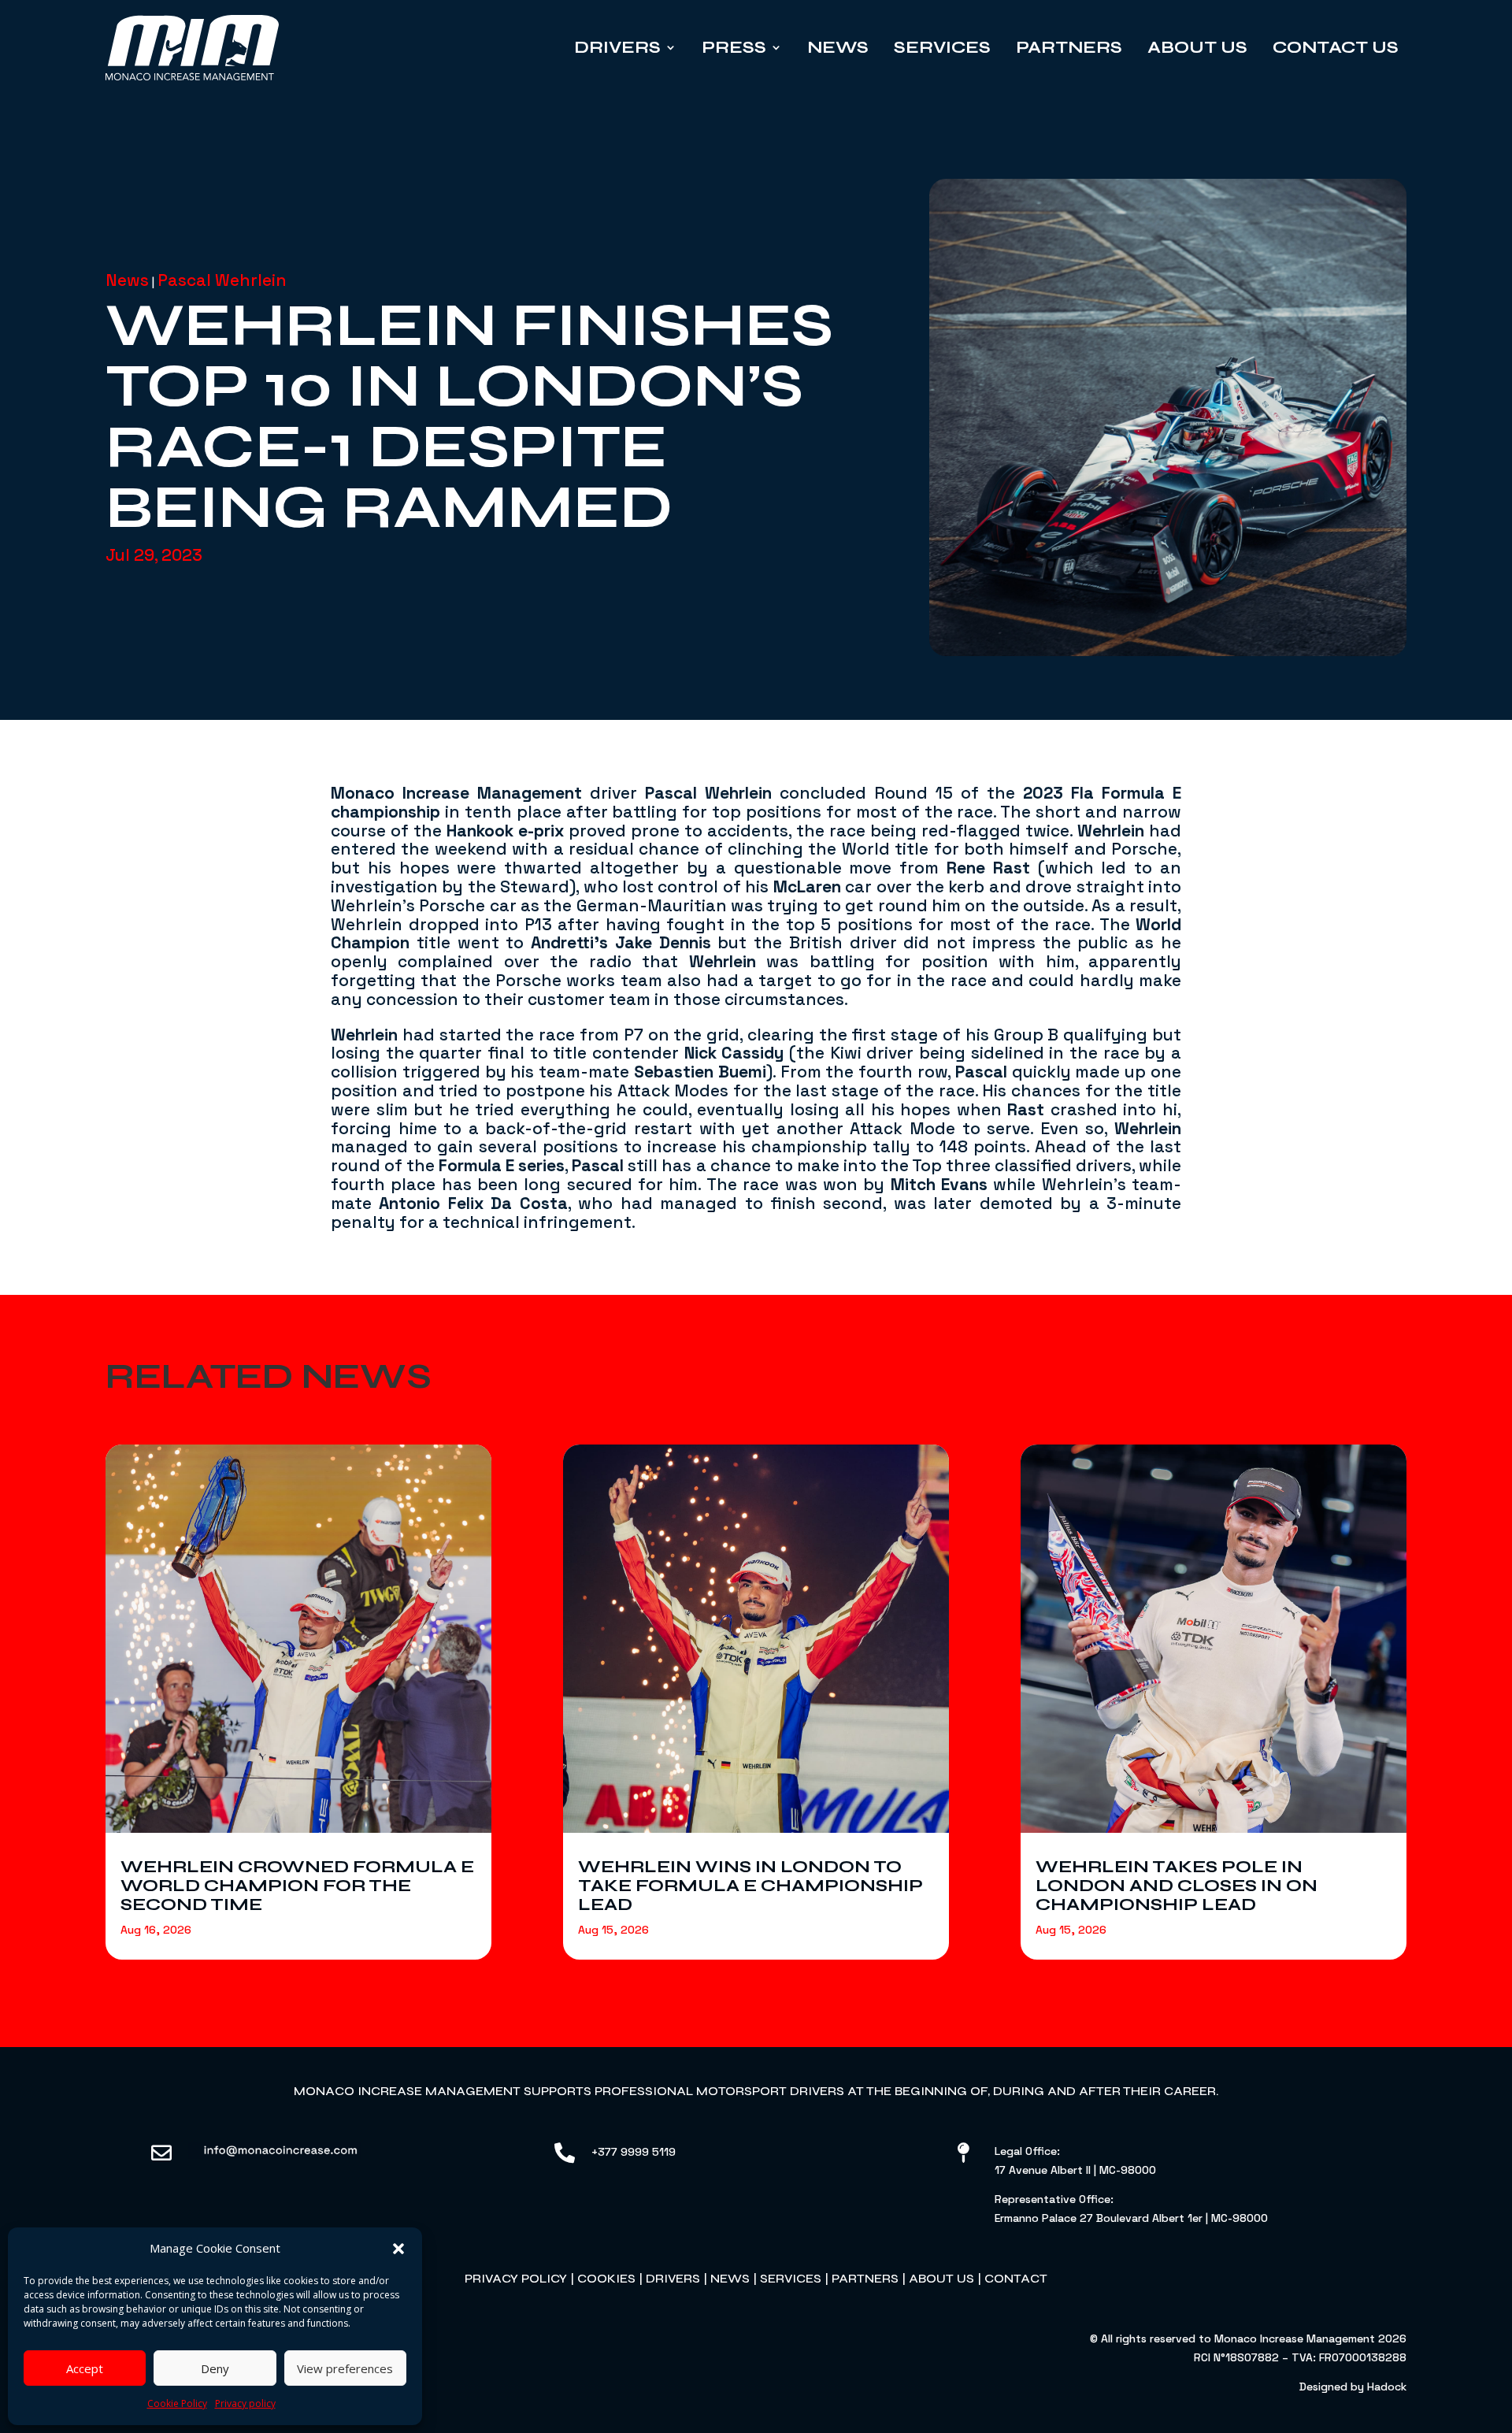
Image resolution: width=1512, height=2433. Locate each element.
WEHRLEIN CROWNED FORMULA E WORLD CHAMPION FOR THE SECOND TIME (297, 1886)
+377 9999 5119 (634, 2152)
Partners (1069, 47)
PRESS (734, 47)
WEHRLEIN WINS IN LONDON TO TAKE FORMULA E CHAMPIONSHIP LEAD (750, 1886)
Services (942, 47)
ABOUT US (941, 2278)
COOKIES (606, 2278)
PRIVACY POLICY (516, 2278)
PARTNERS (865, 2278)
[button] (398, 2249)
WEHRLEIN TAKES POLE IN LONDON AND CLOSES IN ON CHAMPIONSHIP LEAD (1177, 1886)
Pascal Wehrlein (222, 280)
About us (1197, 47)
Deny (215, 2368)
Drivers (617, 47)
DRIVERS (673, 2278)
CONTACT (1016, 2278)
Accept (85, 2368)
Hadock (1387, 2387)
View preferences (345, 2368)
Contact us (1336, 47)
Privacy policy (245, 2403)
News (838, 47)
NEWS (730, 2278)
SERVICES (791, 2278)
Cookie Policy (177, 2403)
